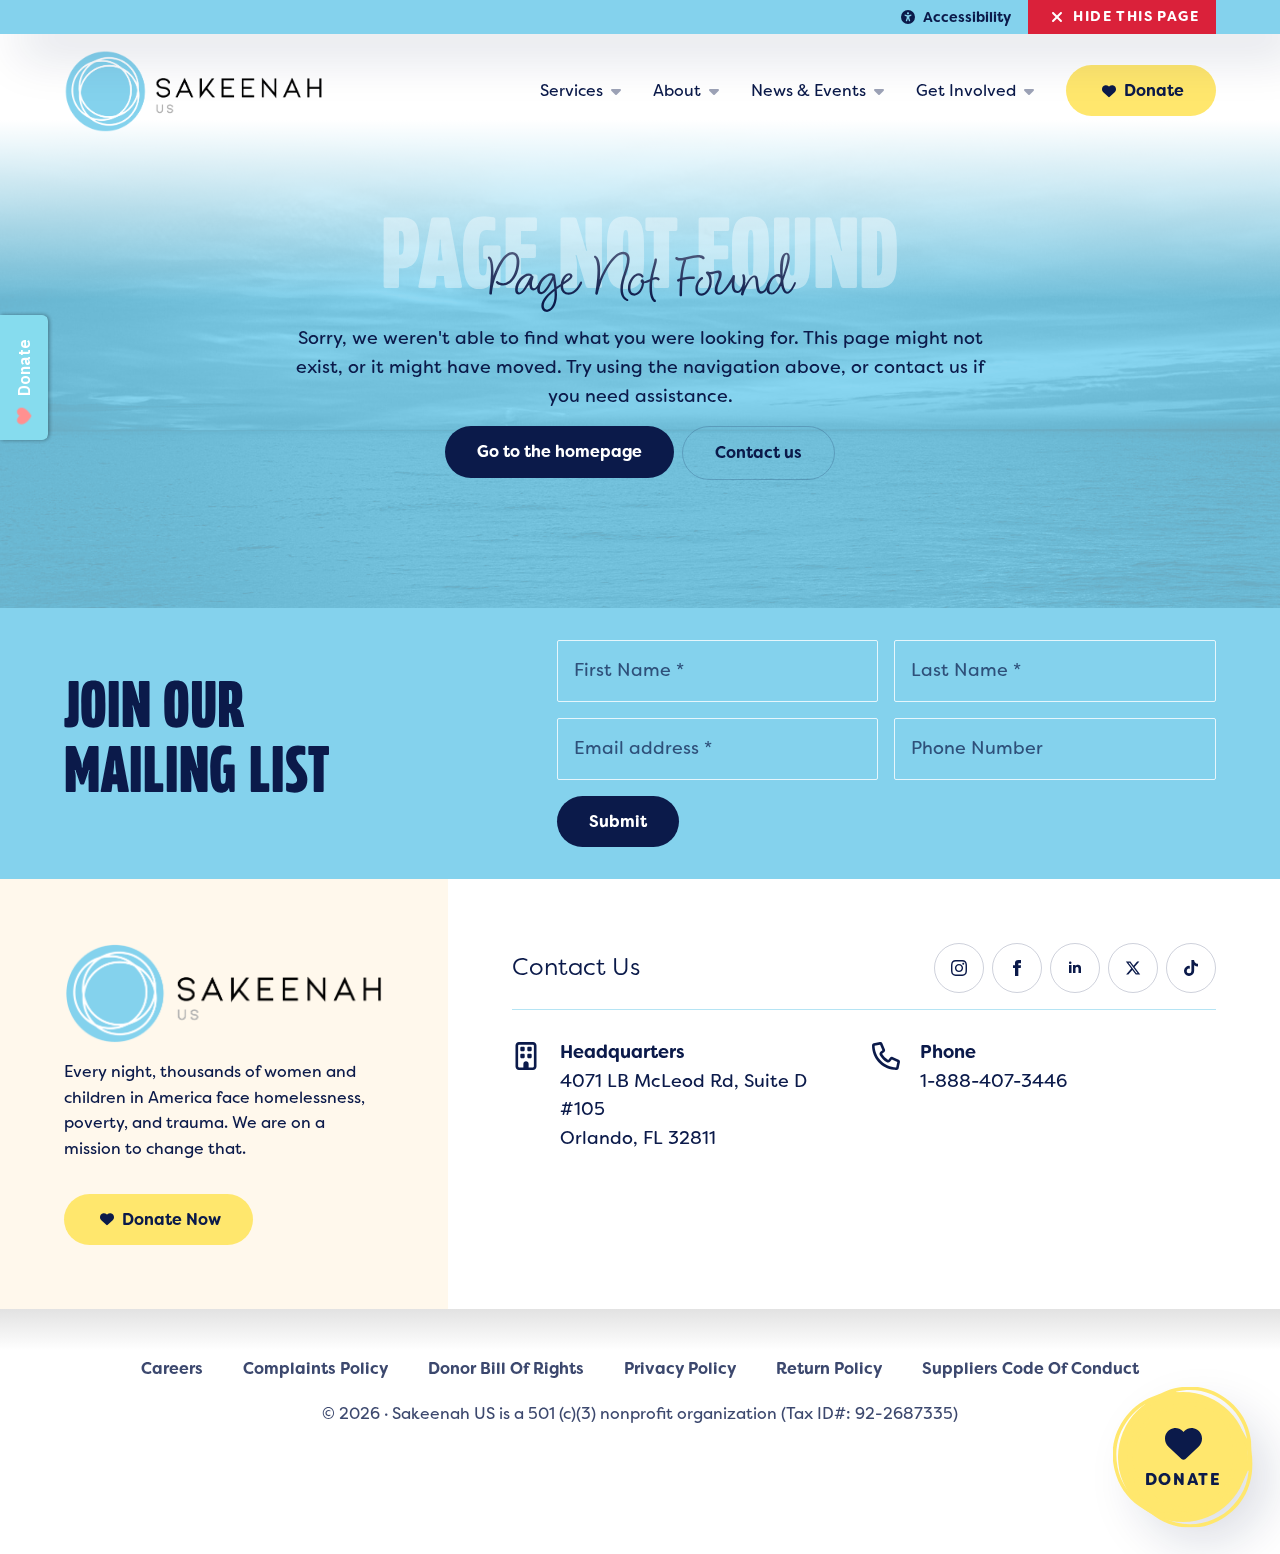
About (677, 90)
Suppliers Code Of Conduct (1030, 1368)
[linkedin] (1075, 968)
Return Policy (829, 1368)
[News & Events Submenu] (883, 91)
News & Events (808, 90)
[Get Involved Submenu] (1033, 91)
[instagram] (959, 968)
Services (571, 90)
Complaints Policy (315, 1368)
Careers (172, 1368)
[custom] (1191, 968)
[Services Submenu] (620, 91)
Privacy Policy (680, 1368)
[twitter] (1133, 968)
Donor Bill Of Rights (506, 1368)
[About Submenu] (718, 91)
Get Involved (966, 90)
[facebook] (1017, 968)
